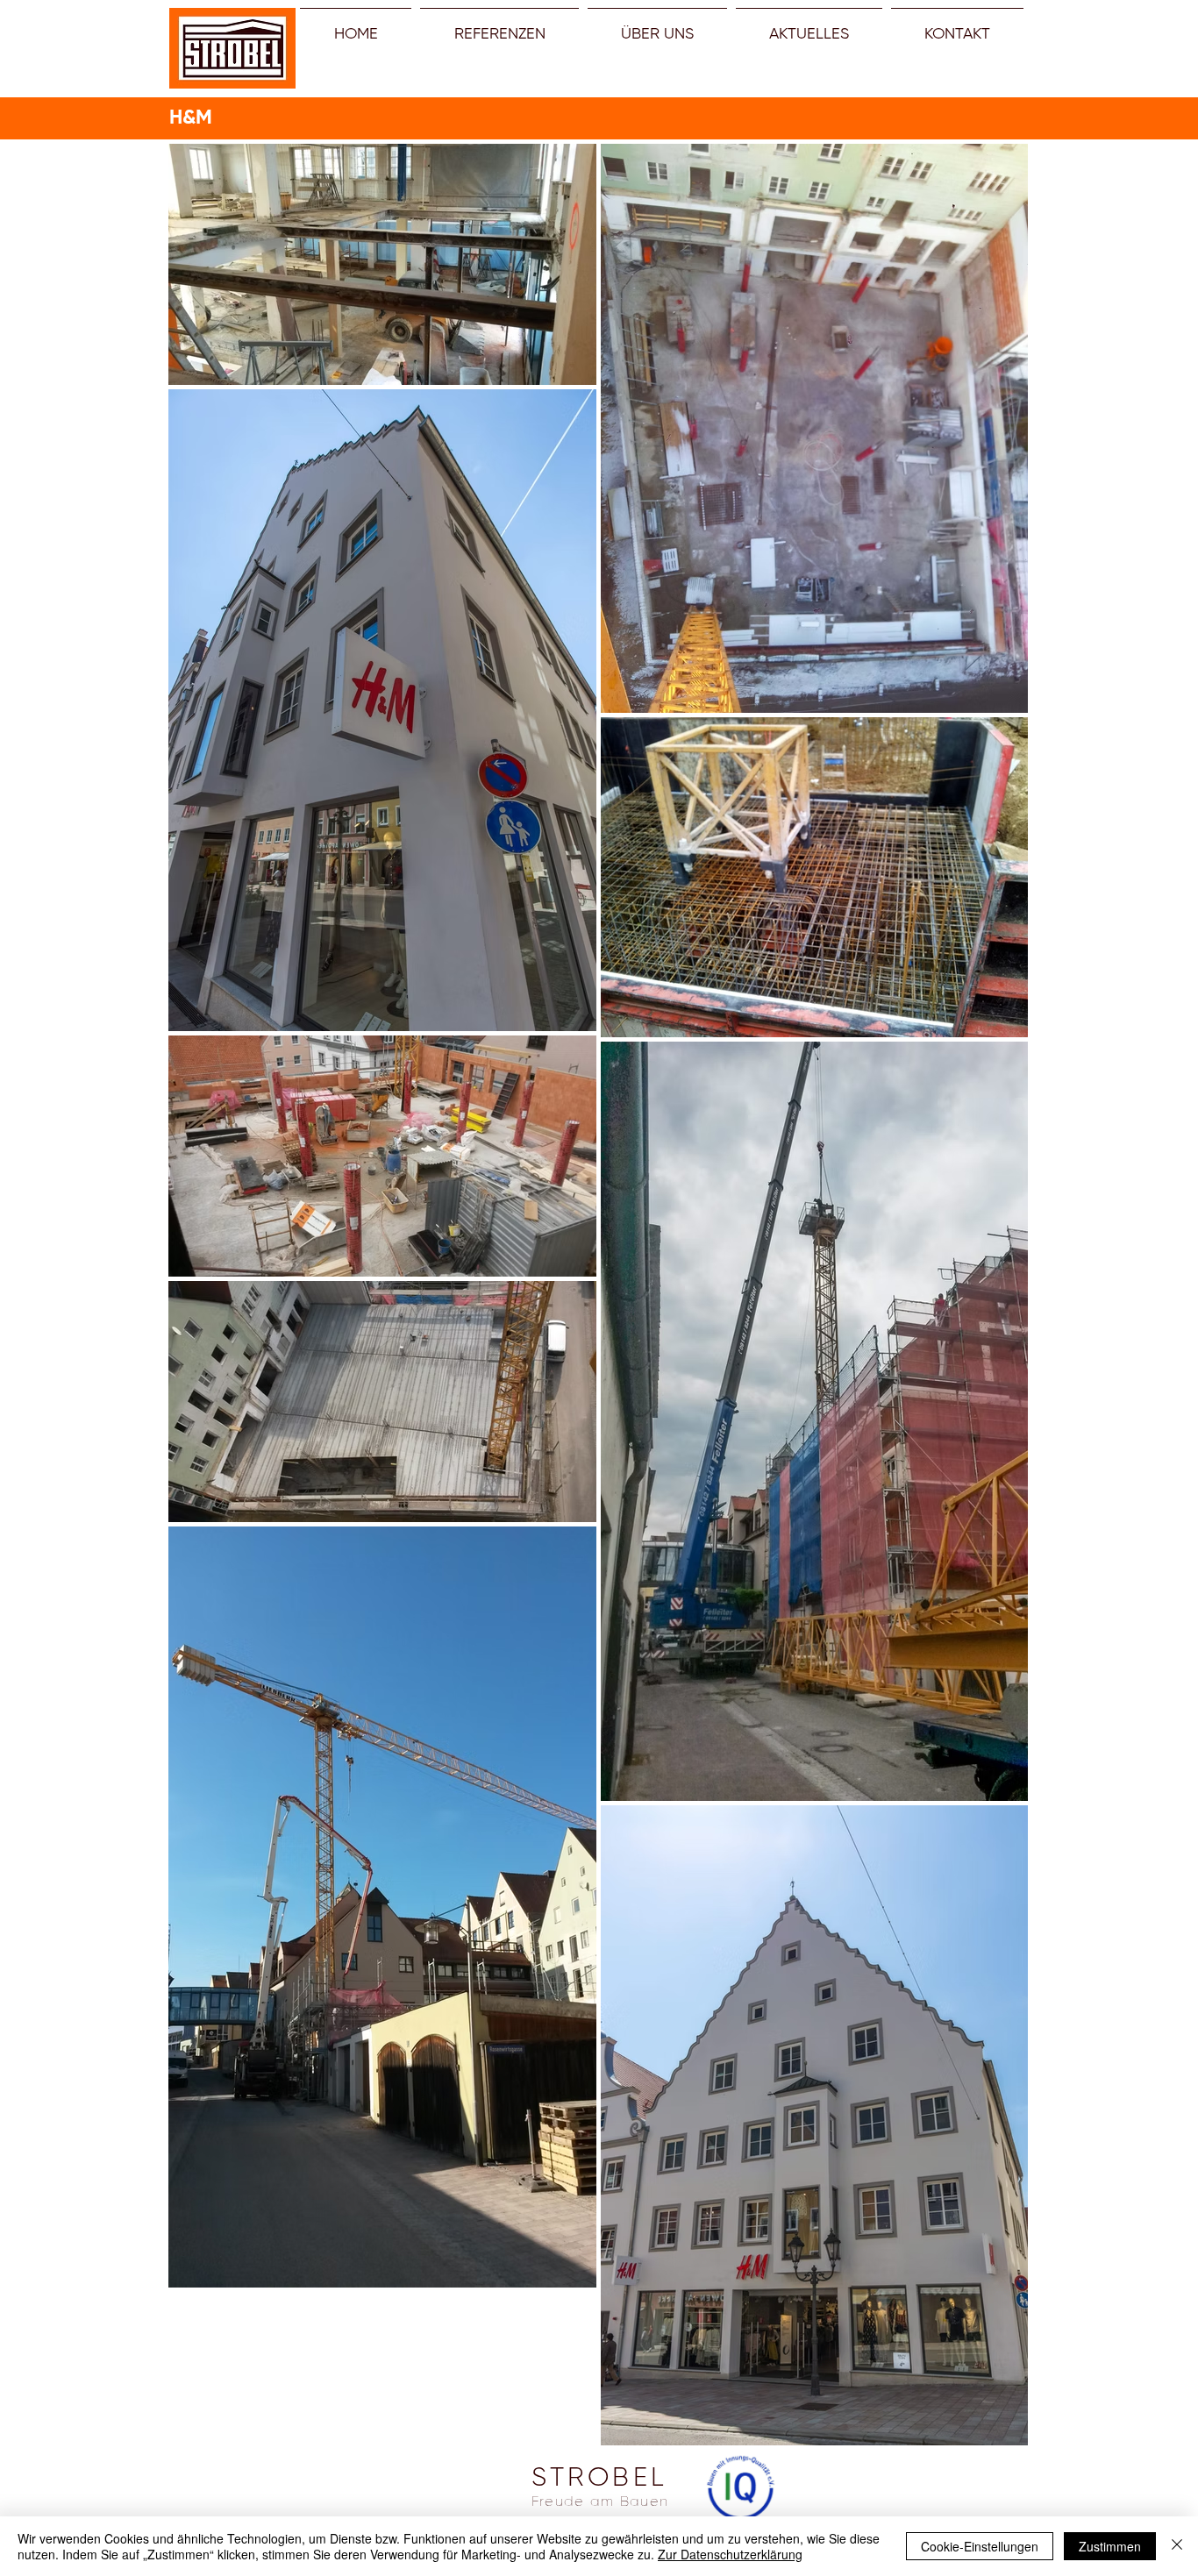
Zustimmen (1110, 2546)
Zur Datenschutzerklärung (730, 2554)
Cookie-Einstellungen (980, 2546)
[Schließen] (1177, 2546)
